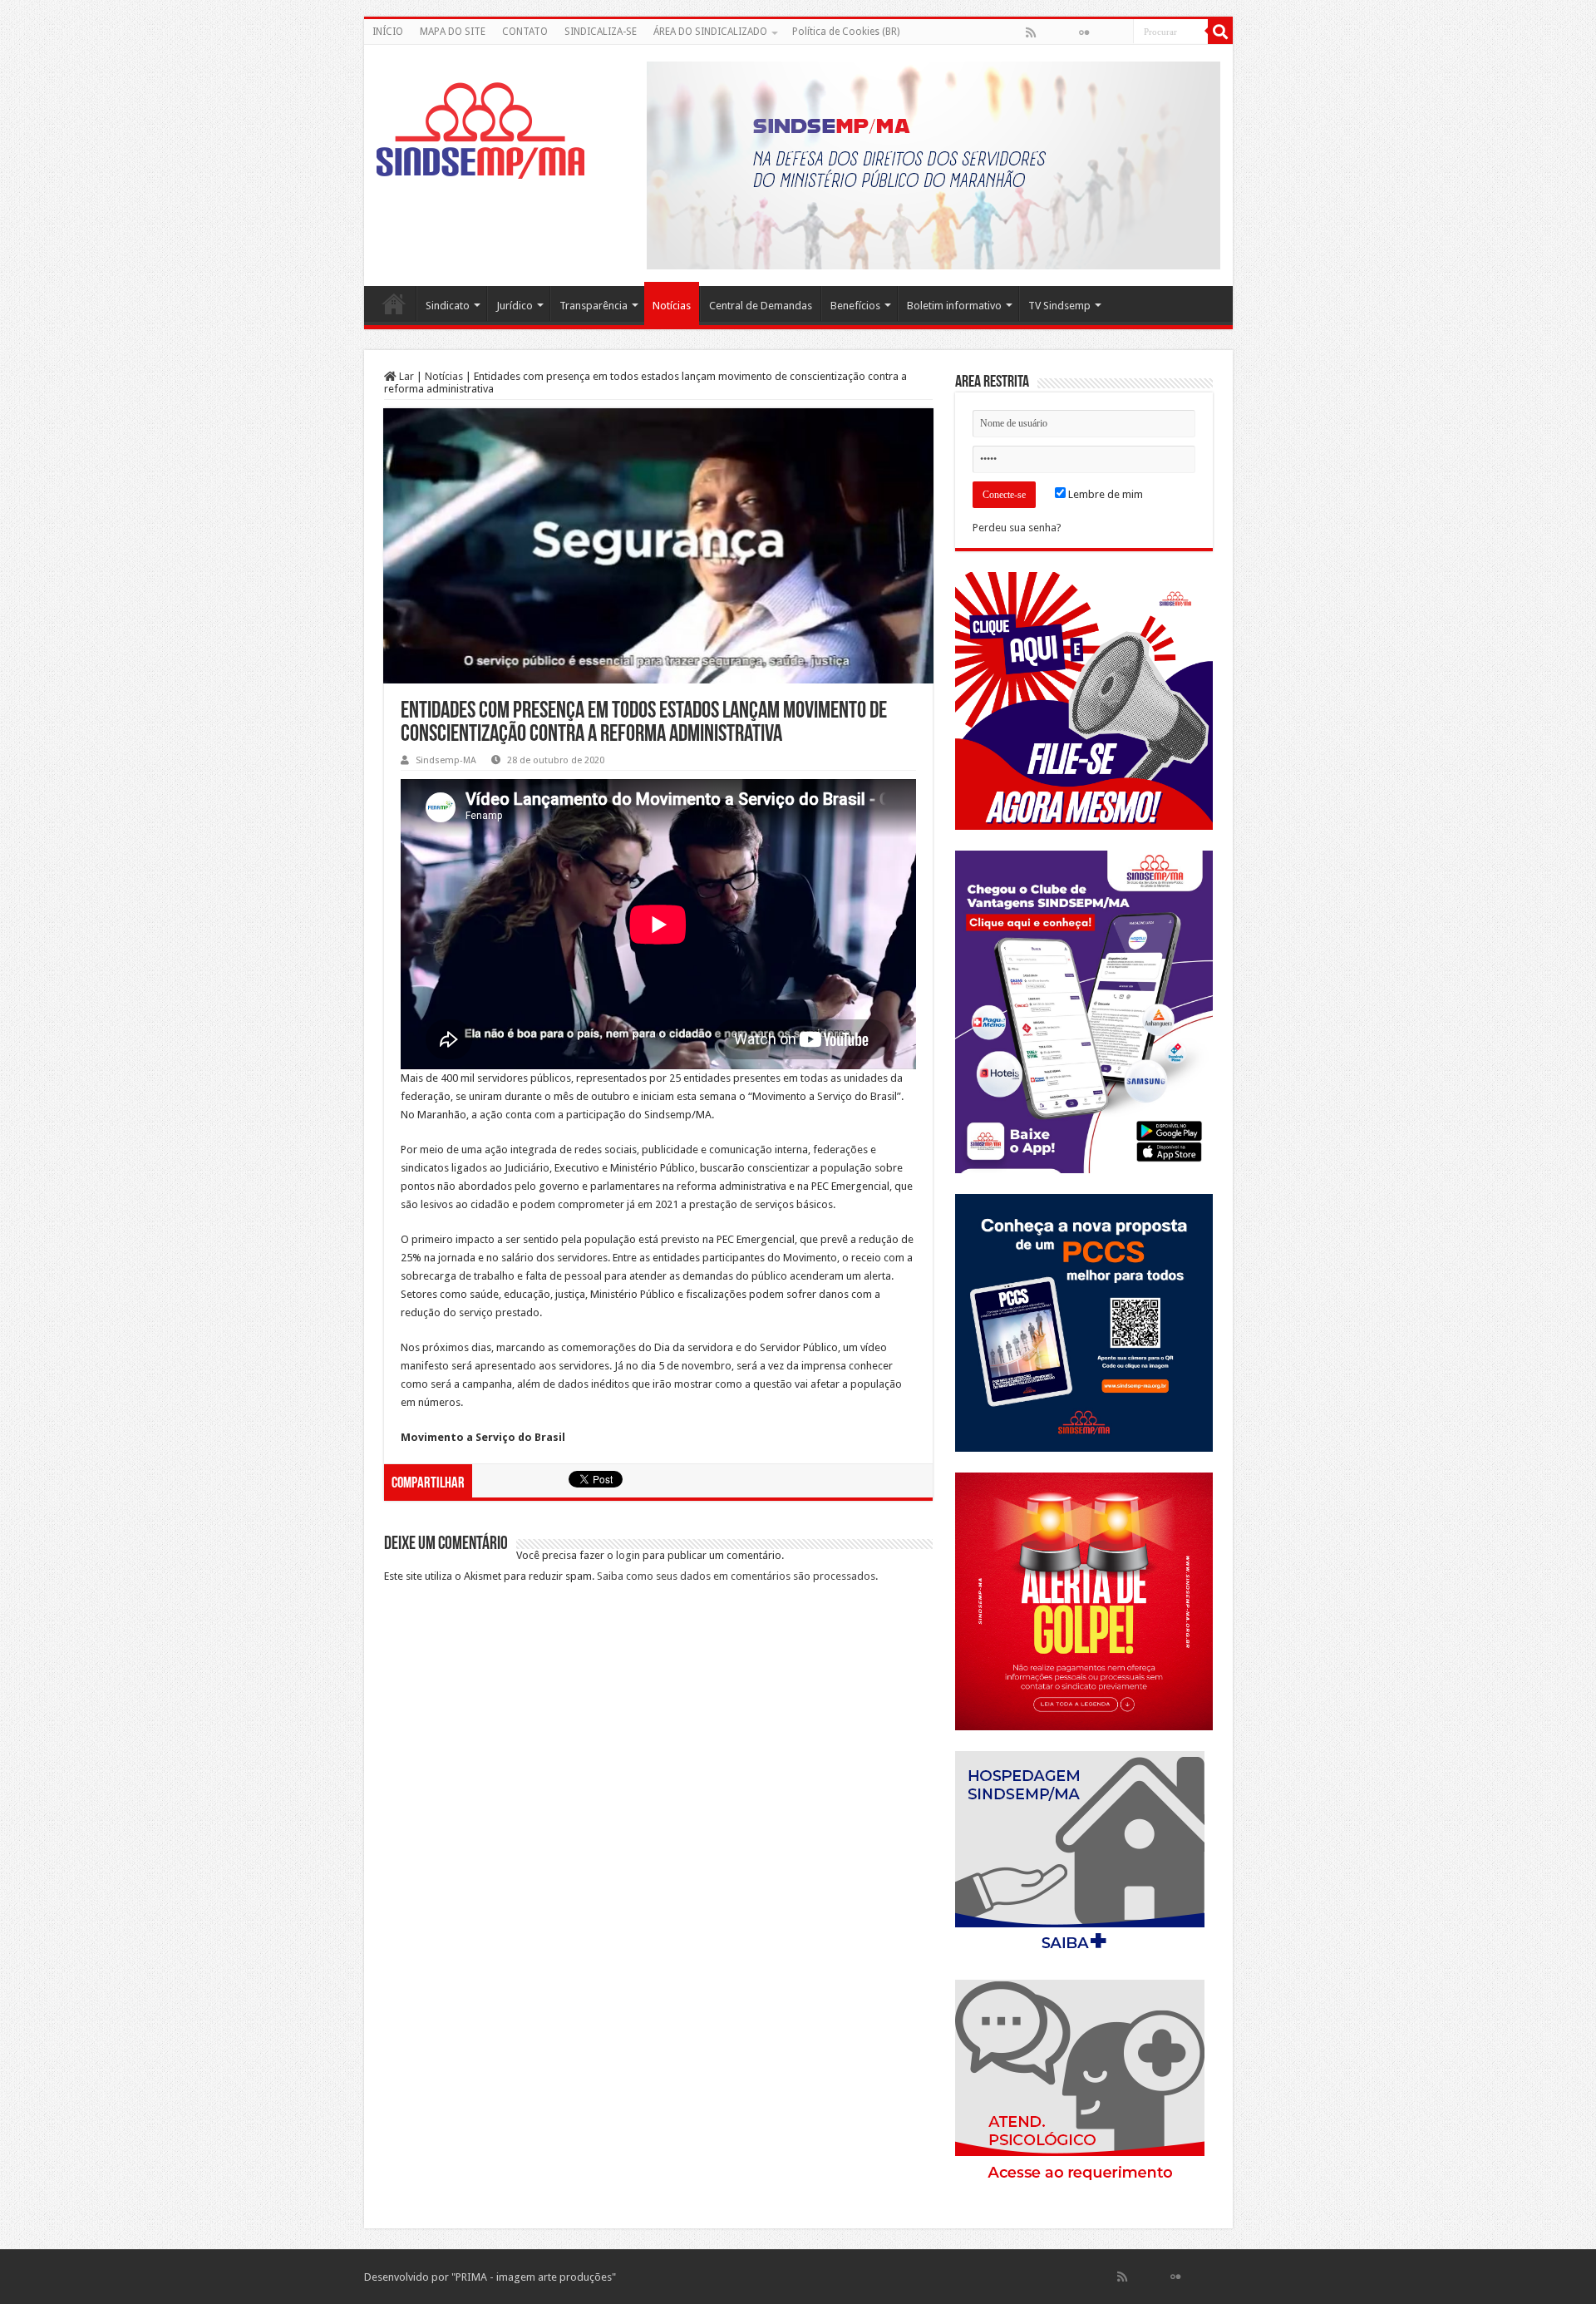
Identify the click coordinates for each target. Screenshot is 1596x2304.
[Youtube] (1101, 32)
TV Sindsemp (1059, 306)
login (628, 1555)
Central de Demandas (761, 306)
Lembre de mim (1104, 494)
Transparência (594, 306)
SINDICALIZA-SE (601, 32)
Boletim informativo (954, 306)
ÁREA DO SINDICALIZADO (710, 32)
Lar (405, 376)
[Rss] (1031, 32)
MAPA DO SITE (453, 32)
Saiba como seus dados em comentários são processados (736, 1576)
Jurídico (515, 306)
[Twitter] (1066, 32)
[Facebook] (1048, 32)
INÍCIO (388, 32)
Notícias (672, 306)
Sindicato (448, 306)
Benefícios (855, 306)
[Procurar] (1220, 32)
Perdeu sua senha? (1017, 528)
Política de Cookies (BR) (846, 32)
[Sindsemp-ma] (480, 131)
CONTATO (525, 32)
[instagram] (1120, 32)
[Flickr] (1084, 32)
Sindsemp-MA (446, 760)
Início (394, 303)
